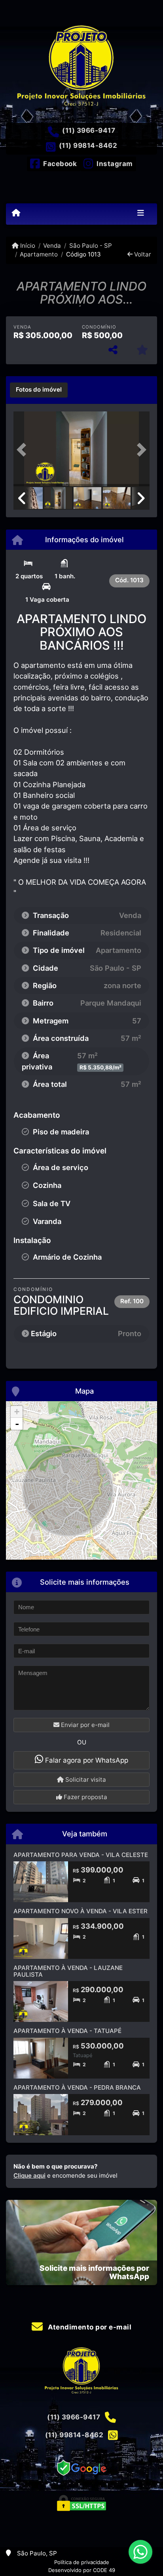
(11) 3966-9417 (89, 130)
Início (27, 246)
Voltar (142, 254)
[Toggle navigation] (141, 214)
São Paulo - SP (90, 246)
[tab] (39, 390)
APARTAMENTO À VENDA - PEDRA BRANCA (77, 2087)
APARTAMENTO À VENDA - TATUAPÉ (67, 2031)
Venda (52, 246)
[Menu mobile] (16, 213)
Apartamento (39, 254)
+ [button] (17, 1412)
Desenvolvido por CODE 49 (82, 2570)
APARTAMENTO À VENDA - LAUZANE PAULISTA (68, 1971)
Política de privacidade (82, 2562)
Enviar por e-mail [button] (84, 1725)
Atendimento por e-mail (89, 2327)
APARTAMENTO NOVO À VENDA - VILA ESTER (81, 1911)
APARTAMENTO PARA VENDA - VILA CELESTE (81, 1855)
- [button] (17, 1424)
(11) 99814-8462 (88, 145)
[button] (24, 450)
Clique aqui (29, 2175)
